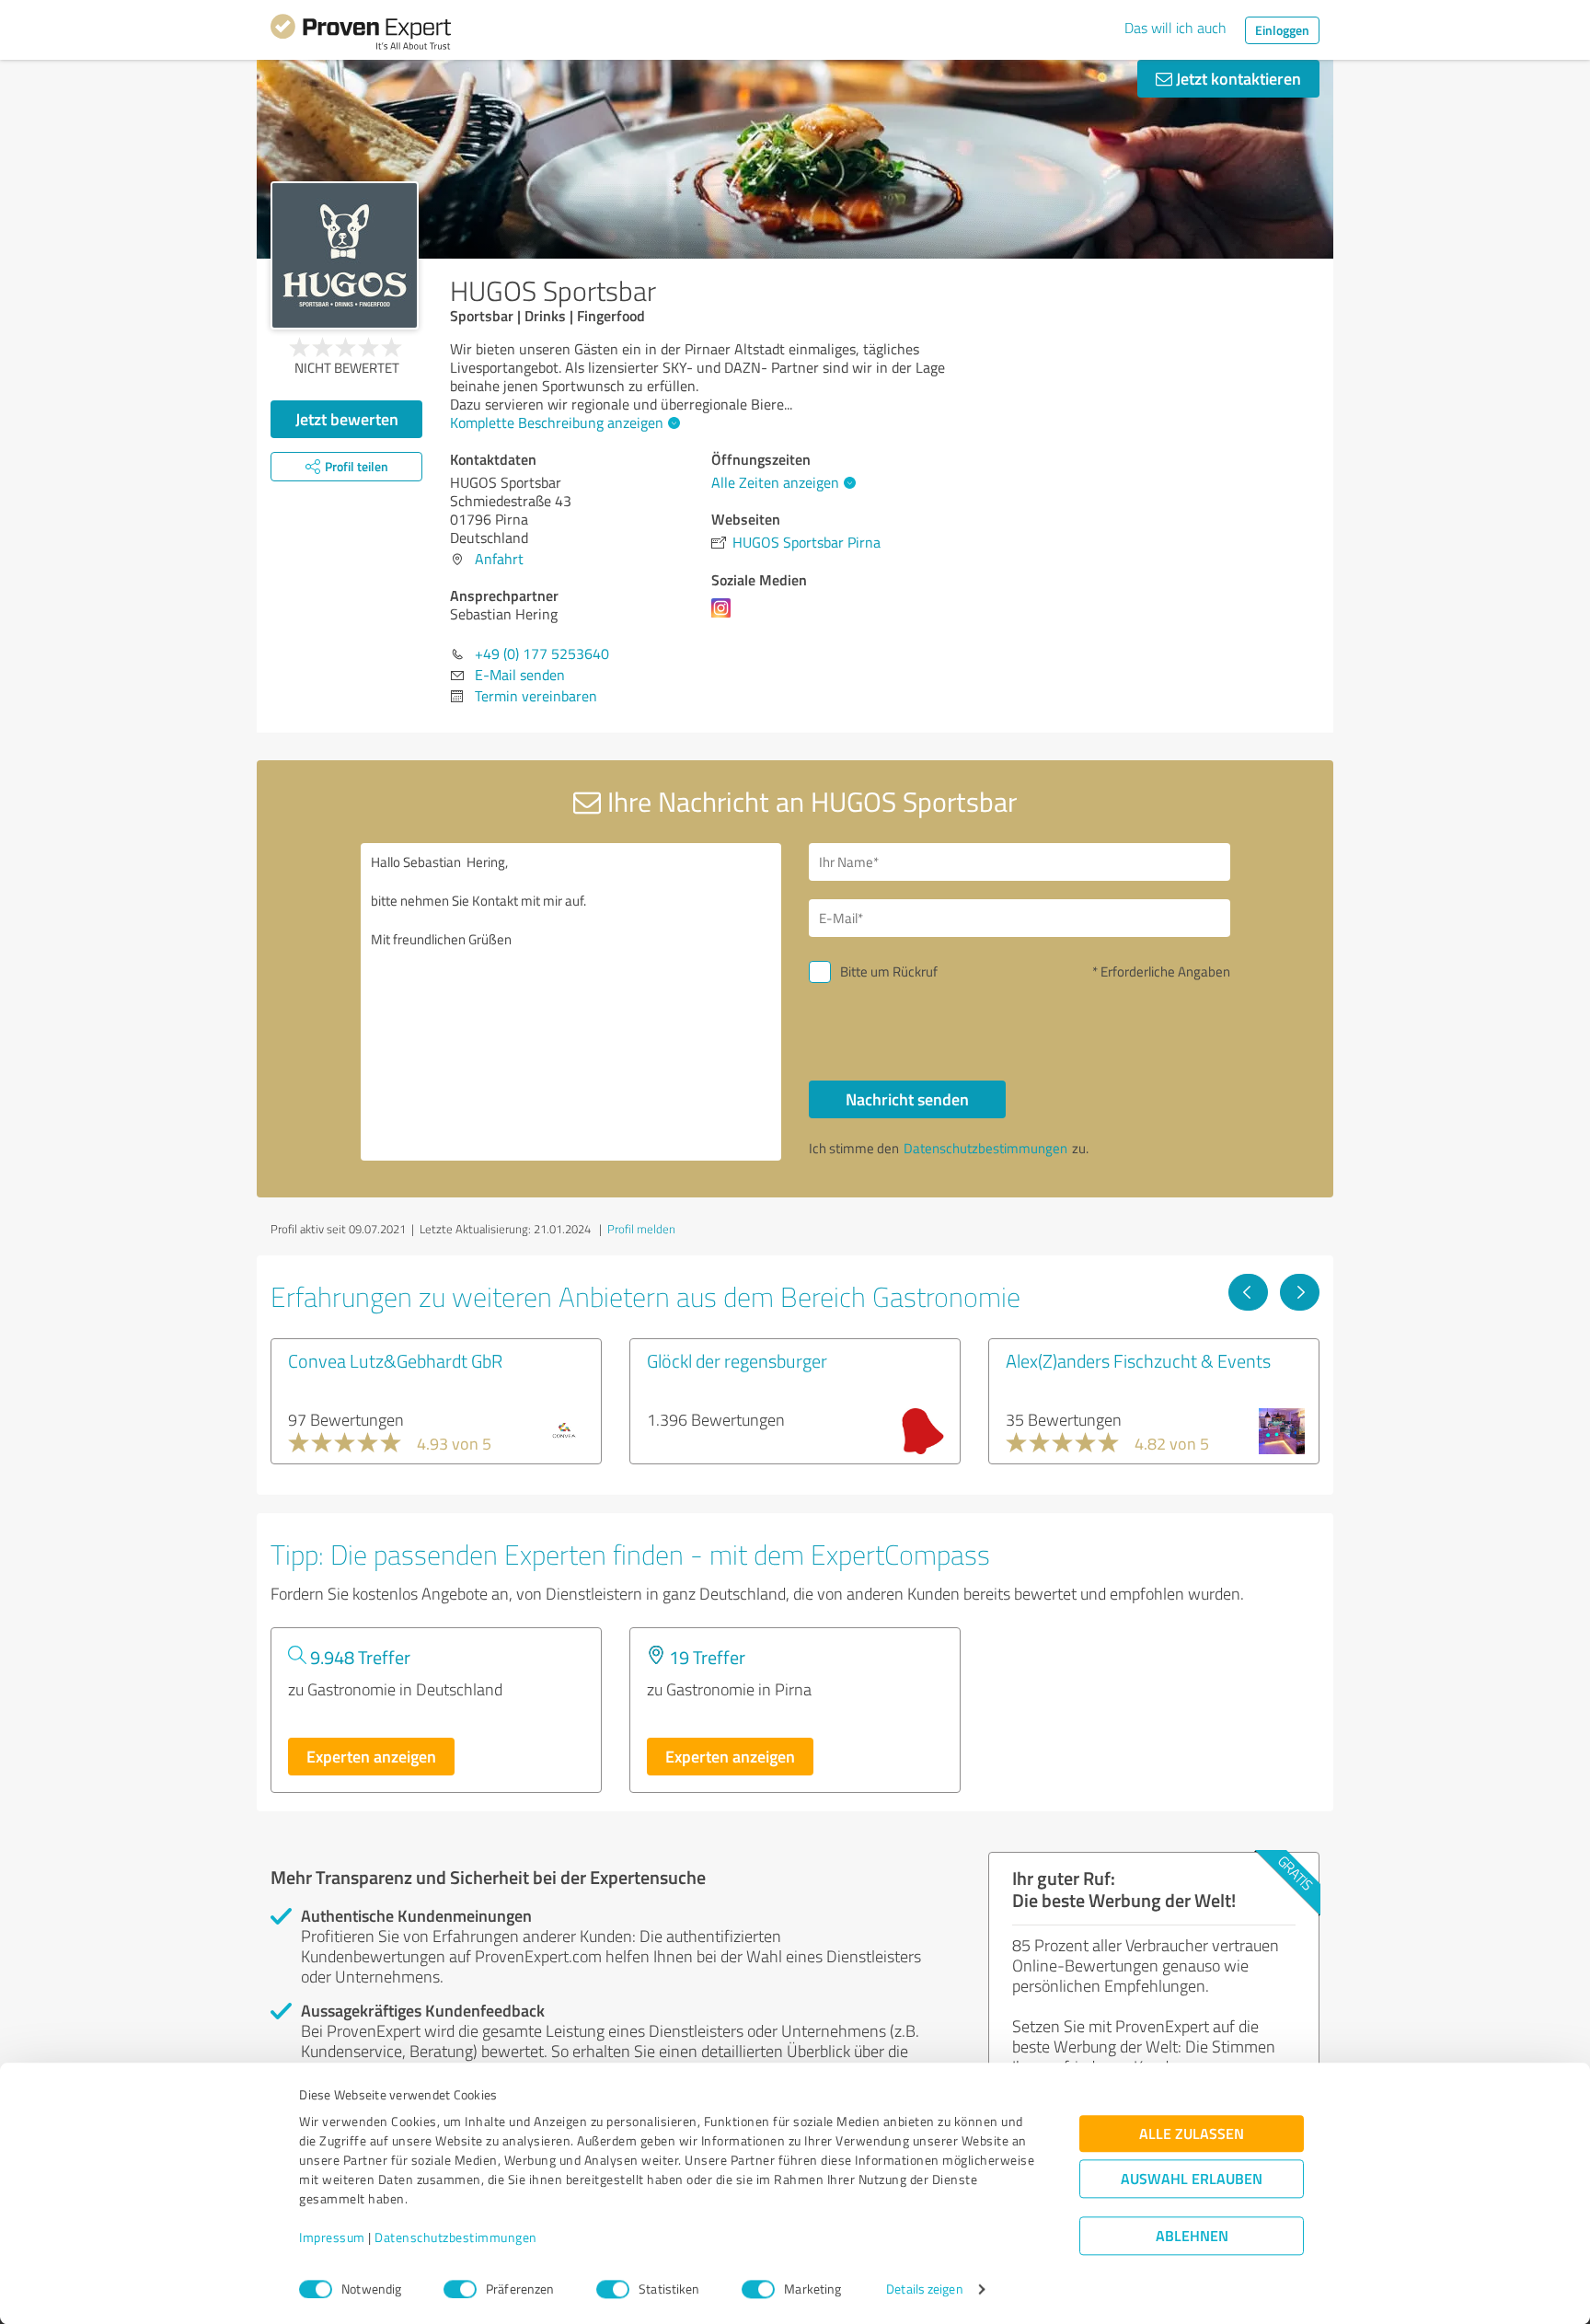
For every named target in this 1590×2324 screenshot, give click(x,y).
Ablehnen (1192, 2236)
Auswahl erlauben (1192, 2179)
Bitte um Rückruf (889, 971)
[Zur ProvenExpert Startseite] (361, 35)
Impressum (332, 2238)
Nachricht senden (907, 1099)
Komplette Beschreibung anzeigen (557, 422)
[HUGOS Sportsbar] (345, 255)
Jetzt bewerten (347, 419)
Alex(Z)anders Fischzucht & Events (1138, 1360)
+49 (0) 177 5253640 (542, 653)
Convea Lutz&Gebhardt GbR (395, 1360)
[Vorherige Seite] (1248, 1292)
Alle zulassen (1192, 2134)
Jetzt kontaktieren (1237, 78)
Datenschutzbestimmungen (456, 2238)
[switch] (460, 2289)
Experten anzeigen (371, 1756)
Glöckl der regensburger (737, 1360)
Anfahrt (499, 559)
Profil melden (641, 1229)
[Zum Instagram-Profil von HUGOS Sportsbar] (725, 617)
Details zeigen (924, 2289)
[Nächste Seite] (1300, 1292)
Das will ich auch (1175, 28)
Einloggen (1282, 30)
